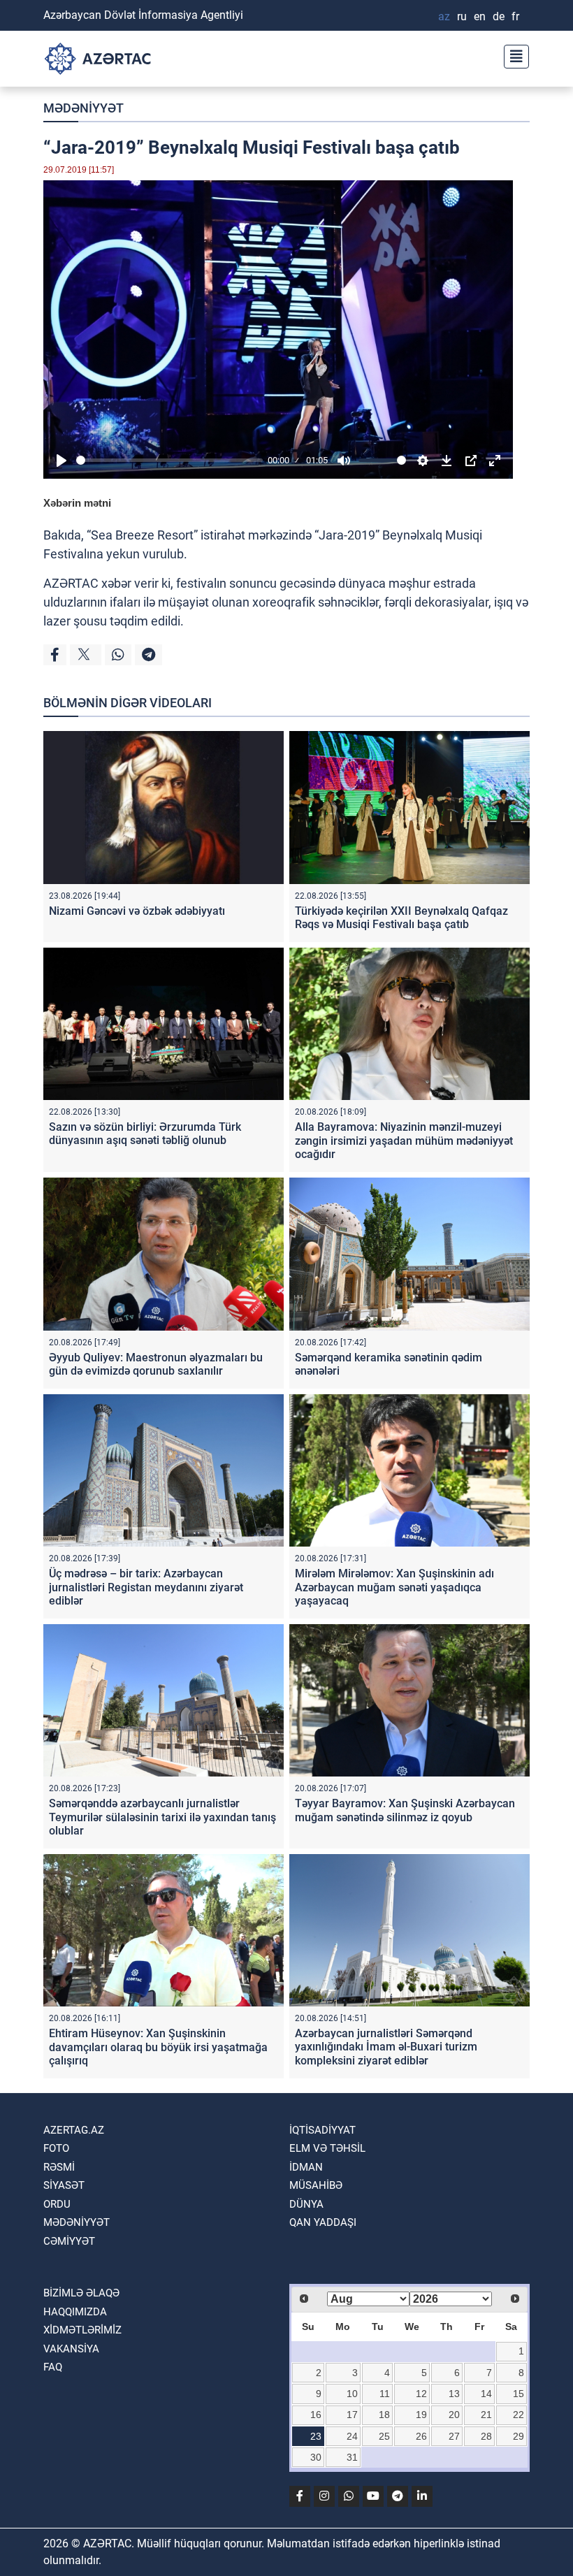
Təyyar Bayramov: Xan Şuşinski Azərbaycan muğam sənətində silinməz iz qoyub (405, 1810)
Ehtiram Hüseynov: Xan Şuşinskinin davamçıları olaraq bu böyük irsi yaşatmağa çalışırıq (158, 2047)
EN (480, 16)
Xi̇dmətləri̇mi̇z (82, 2330)
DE (499, 16)
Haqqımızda (75, 2312)
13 (454, 2394)
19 (421, 2415)
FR (515, 16)
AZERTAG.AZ (74, 2130)
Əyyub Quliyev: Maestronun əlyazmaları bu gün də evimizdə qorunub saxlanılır (156, 1364)
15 (518, 2394)
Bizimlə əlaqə (81, 2293)
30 (316, 2457)
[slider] (169, 460)
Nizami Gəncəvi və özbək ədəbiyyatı (137, 911)
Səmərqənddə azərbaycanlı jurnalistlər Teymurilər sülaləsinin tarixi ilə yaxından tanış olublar (162, 1817)
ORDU (57, 2204)
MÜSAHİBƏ (316, 2185)
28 (486, 2436)
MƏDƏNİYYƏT (84, 108)
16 (316, 2415)
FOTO (56, 2148)
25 (384, 2436)
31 (352, 2457)
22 (518, 2415)
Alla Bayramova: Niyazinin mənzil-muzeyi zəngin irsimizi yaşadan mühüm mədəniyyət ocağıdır (404, 1140)
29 (518, 2436)
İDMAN (306, 2167)
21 (486, 2415)
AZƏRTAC (71, 583)
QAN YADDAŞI (323, 2222)
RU (462, 16)
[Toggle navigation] (512, 55)
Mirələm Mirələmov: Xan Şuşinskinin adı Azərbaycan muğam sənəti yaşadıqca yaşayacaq (394, 1587)
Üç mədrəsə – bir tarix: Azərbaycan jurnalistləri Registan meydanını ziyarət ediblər (146, 1587)
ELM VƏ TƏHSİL (327, 2148)
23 (316, 2436)
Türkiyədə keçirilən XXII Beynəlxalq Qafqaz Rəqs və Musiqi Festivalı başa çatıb (401, 918)
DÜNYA (306, 2204)
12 (421, 2394)
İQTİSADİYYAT (322, 2130)
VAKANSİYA (71, 2349)
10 (352, 2394)
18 (384, 2415)
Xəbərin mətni (77, 503)
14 (486, 2394)
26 (421, 2436)
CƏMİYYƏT (69, 2241)
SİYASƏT (64, 2185)
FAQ (53, 2367)
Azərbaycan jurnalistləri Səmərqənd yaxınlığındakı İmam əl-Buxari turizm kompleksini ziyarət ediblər (386, 2047)
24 (352, 2436)
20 (454, 2415)
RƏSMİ (59, 2167)
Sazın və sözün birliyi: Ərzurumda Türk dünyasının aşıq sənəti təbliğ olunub (145, 1134)
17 (352, 2415)
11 (385, 2394)
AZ (444, 16)
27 (454, 2436)
